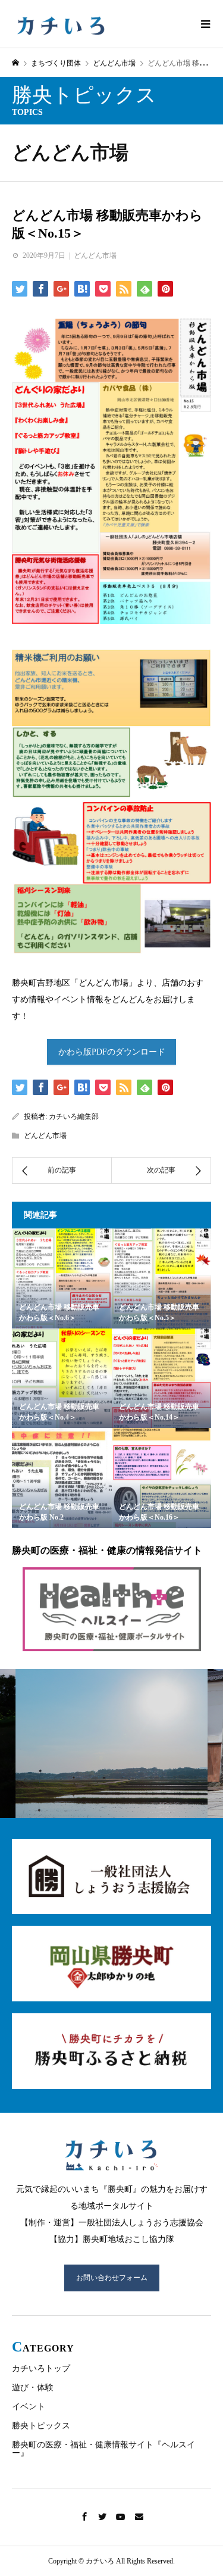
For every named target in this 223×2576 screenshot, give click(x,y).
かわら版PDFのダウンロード (112, 1052)
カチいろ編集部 (74, 1117)
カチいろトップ (41, 2368)
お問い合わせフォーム (112, 2278)
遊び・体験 (33, 2388)
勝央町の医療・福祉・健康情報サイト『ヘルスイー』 (103, 2449)
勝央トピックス (41, 2426)
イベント (29, 2407)
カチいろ (60, 26)
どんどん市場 (70, 152)
